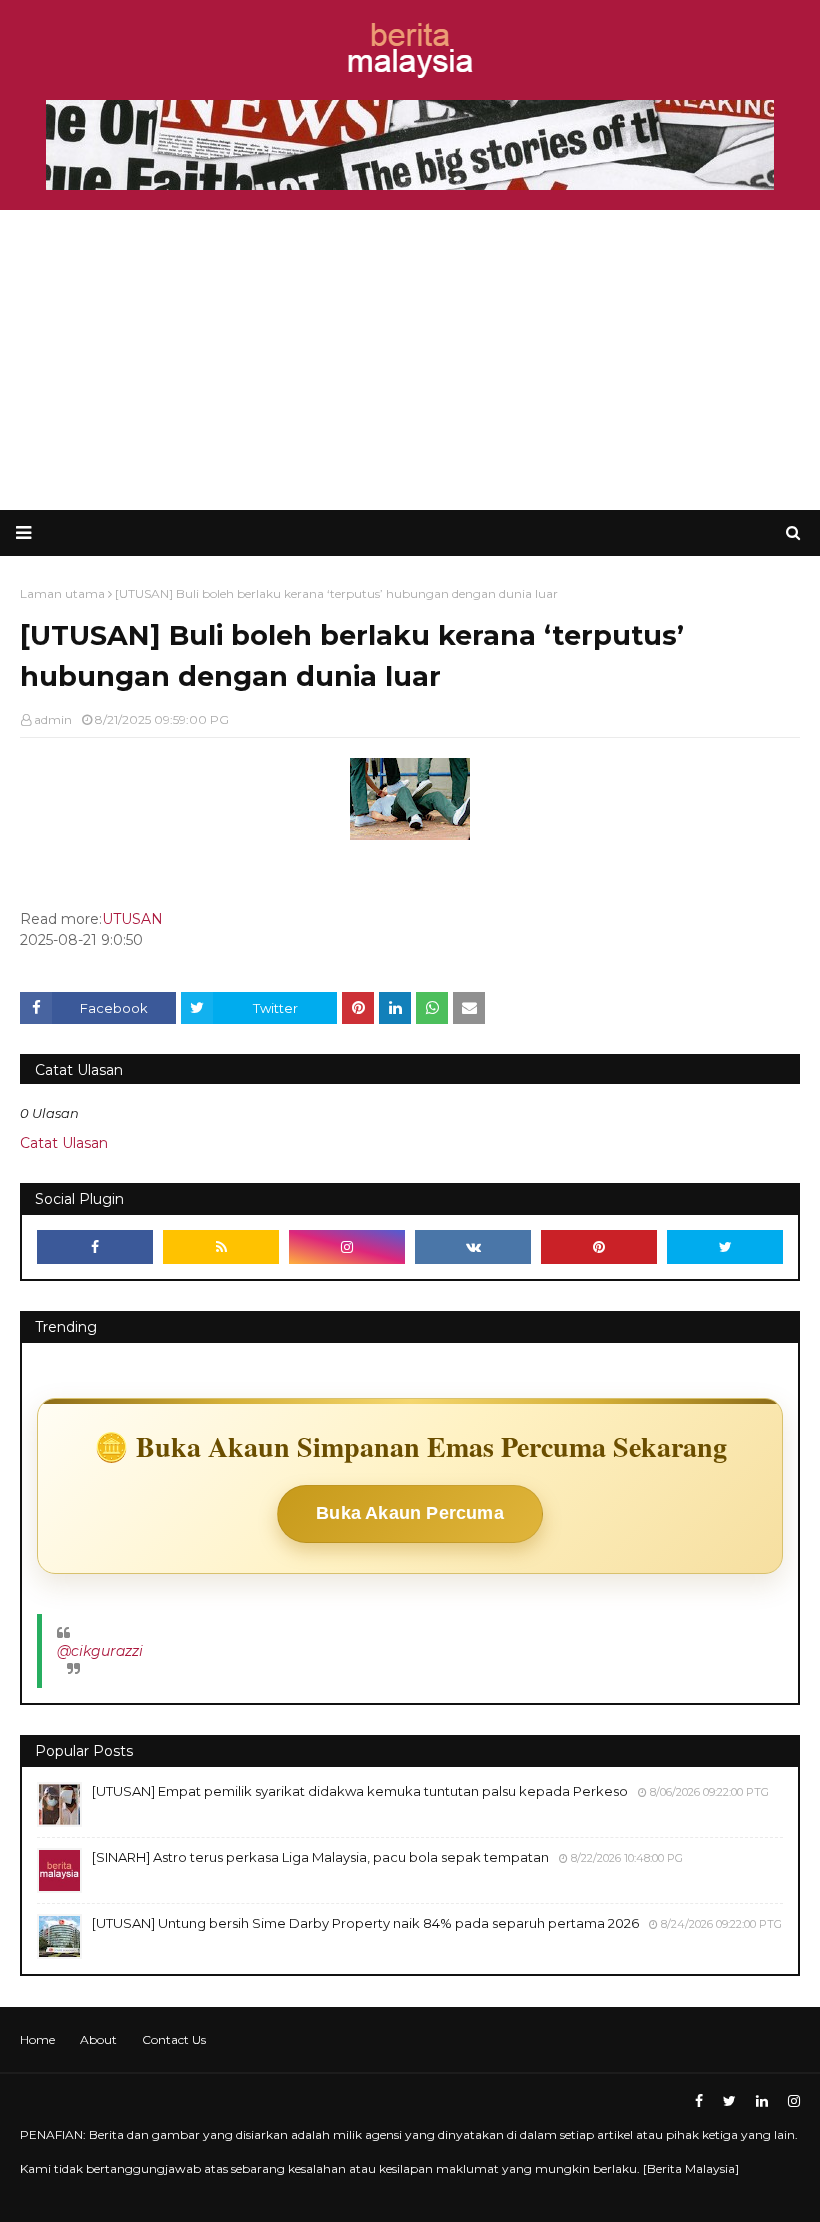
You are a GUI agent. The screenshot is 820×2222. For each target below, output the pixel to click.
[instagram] (347, 1247)
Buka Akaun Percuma (410, 1513)
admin (53, 719)
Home (37, 2039)
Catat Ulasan (64, 1143)
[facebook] (95, 1247)
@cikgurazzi (100, 1651)
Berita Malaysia (691, 2168)
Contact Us (174, 2039)
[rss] (221, 1247)
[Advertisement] (410, 360)
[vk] (473, 1247)
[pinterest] (599, 1247)
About (98, 2039)
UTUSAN (132, 919)
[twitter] (725, 1247)
